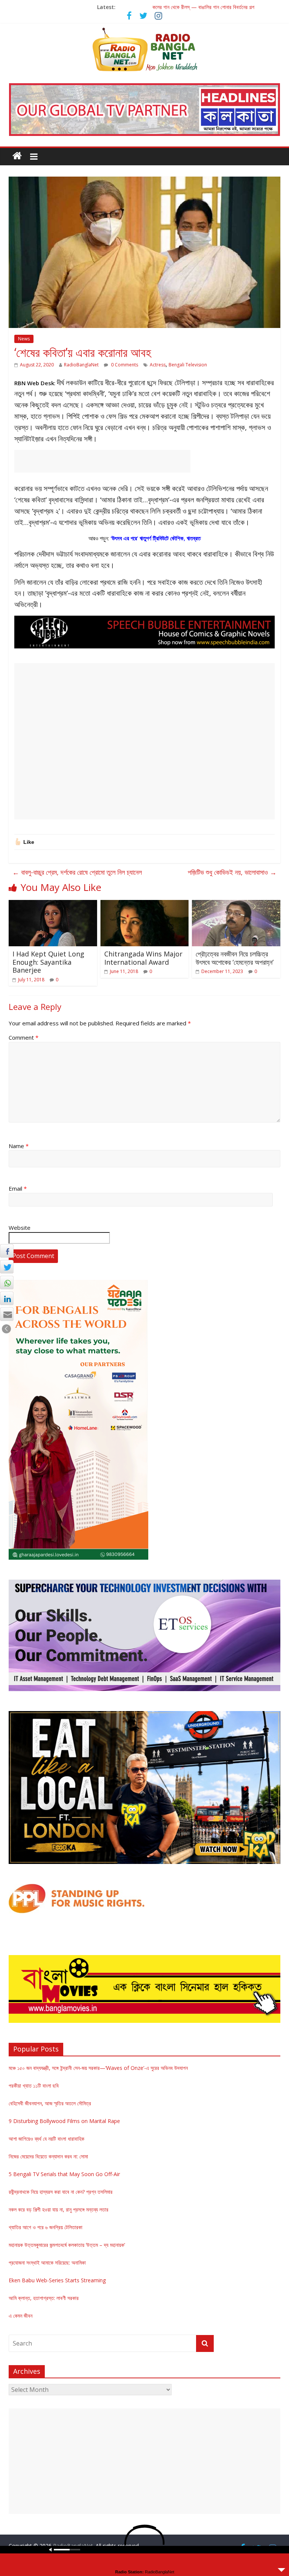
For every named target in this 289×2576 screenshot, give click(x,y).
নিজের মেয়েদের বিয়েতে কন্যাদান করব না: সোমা (48, 2156)
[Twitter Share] (7, 1267)
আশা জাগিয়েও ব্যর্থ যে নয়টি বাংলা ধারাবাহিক (46, 2139)
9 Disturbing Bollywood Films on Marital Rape (64, 2121)
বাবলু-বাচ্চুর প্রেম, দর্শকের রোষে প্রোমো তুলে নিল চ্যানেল (77, 872)
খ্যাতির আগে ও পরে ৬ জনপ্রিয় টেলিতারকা (46, 2227)
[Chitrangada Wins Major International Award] (145, 904)
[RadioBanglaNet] (17, 156)
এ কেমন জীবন (21, 2316)
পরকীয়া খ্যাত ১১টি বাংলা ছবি (34, 2086)
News (24, 339)
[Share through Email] (7, 1314)
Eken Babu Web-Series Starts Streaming (57, 2280)
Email (18, 1188)
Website (20, 1228)
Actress (158, 365)
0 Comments (124, 365)
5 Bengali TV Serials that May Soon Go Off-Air (64, 2174)
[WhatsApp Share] (7, 1283)
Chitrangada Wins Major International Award (143, 958)
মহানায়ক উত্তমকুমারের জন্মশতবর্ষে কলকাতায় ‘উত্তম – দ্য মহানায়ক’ (67, 2245)
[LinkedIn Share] (7, 1298)
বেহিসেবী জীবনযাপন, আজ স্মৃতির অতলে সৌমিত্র (50, 2103)
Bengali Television (188, 365)
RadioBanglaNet (81, 365)
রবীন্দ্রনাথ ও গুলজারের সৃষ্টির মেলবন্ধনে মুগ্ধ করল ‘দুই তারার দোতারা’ (203, 5)
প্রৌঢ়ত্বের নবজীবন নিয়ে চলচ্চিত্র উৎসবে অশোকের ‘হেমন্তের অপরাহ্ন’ (235, 958)
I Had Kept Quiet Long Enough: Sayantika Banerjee (48, 962)
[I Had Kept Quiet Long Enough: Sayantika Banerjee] (53, 904)
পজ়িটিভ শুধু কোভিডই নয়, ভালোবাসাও (232, 872)
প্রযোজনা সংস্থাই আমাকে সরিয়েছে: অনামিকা (47, 2263)
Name (19, 1146)
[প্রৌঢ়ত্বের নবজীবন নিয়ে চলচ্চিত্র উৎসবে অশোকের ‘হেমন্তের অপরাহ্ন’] (236, 904)
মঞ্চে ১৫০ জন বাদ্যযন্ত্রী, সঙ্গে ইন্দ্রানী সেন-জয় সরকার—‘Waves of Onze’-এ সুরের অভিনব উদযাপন (98, 2068)
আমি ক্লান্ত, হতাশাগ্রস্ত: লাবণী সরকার (44, 2298)
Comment (24, 1037)
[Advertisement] (102, 461)
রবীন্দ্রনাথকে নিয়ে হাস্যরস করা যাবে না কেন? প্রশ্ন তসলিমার (61, 2192)
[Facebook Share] (7, 1251)
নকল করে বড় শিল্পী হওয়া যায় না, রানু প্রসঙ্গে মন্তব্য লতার (59, 2209)
